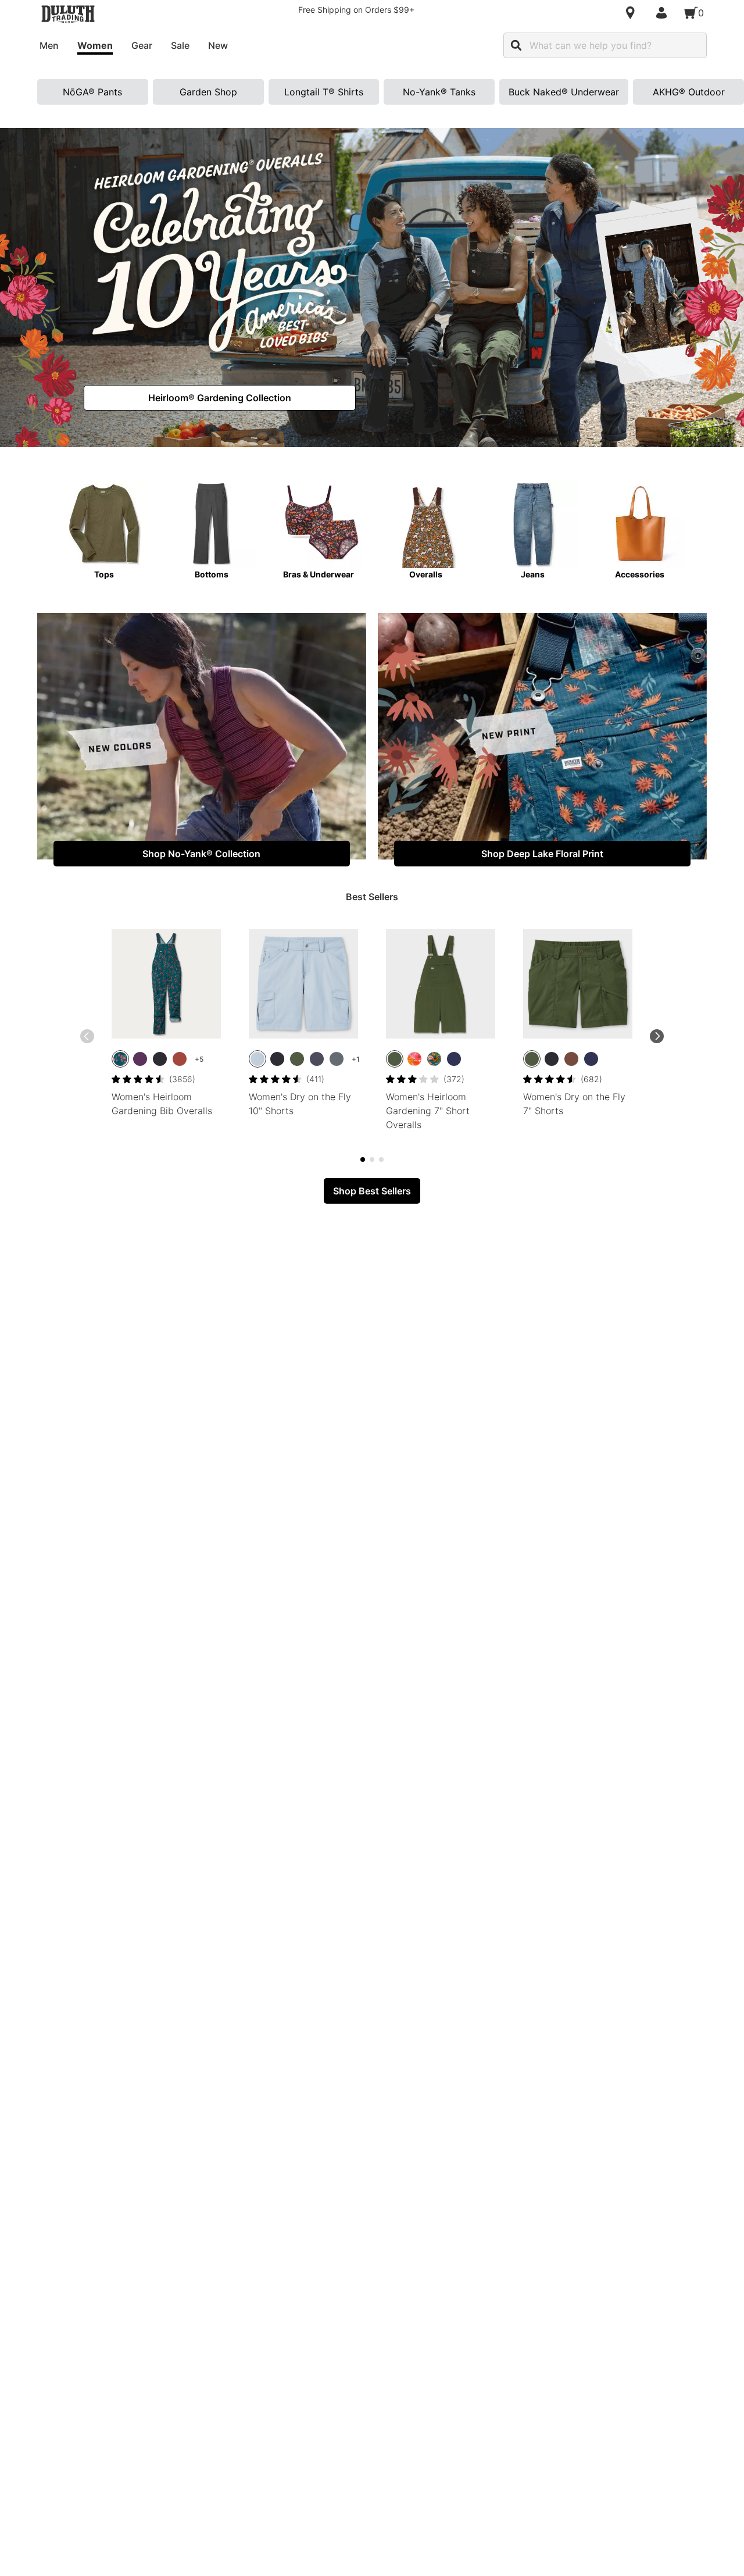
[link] (220, 398)
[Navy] (454, 1059)
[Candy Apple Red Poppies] (414, 1059)
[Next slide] (657, 1036)
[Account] (664, 13)
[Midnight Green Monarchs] (434, 1059)
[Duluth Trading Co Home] (68, 14)
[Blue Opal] (257, 1059)
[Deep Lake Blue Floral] (120, 1059)
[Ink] (317, 1059)
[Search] (516, 45)
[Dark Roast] (571, 1059)
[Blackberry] (140, 1059)
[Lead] (337, 1059)
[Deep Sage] (297, 1059)
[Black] (160, 1059)
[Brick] (180, 1059)
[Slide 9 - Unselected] (381, 1159)
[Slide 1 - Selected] (363, 1159)
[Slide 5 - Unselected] (372, 1159)
